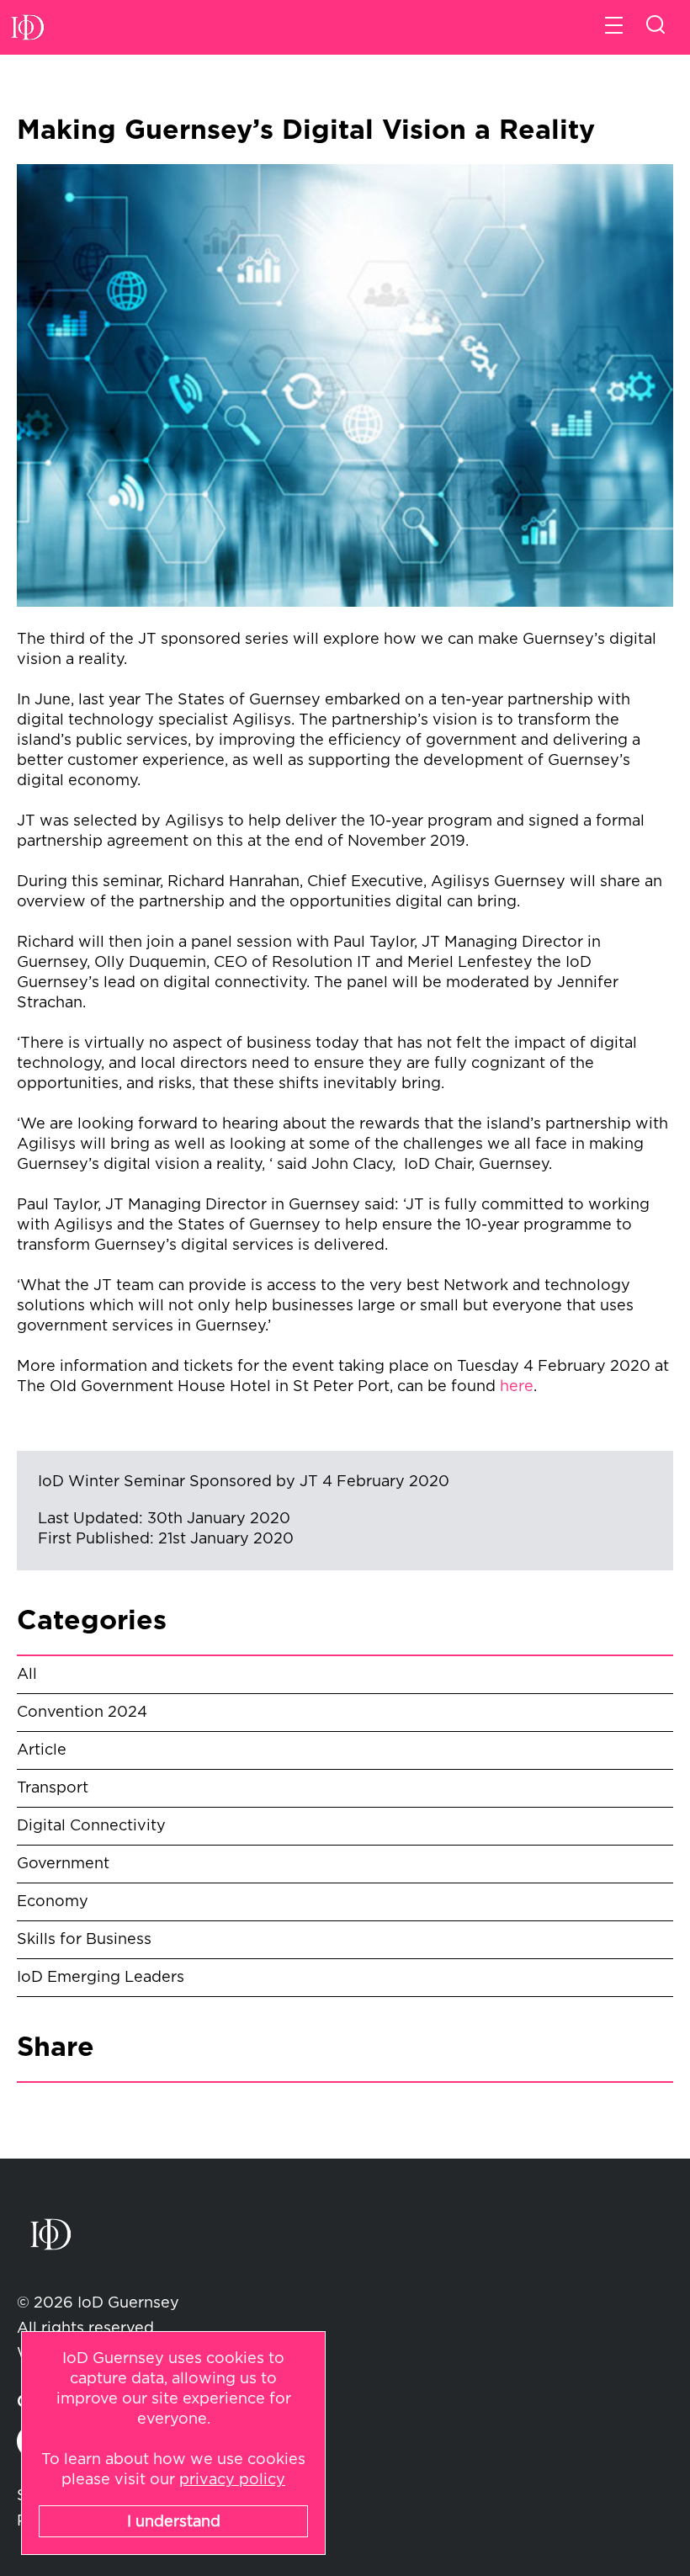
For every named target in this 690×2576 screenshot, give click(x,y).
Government (63, 1864)
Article (42, 1750)
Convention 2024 (82, 1713)
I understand (174, 2522)
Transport (53, 1788)
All (27, 1675)
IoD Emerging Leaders (101, 1978)
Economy (53, 1902)
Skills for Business (84, 1940)
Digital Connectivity (91, 1826)
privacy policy (232, 2480)
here (517, 1387)
